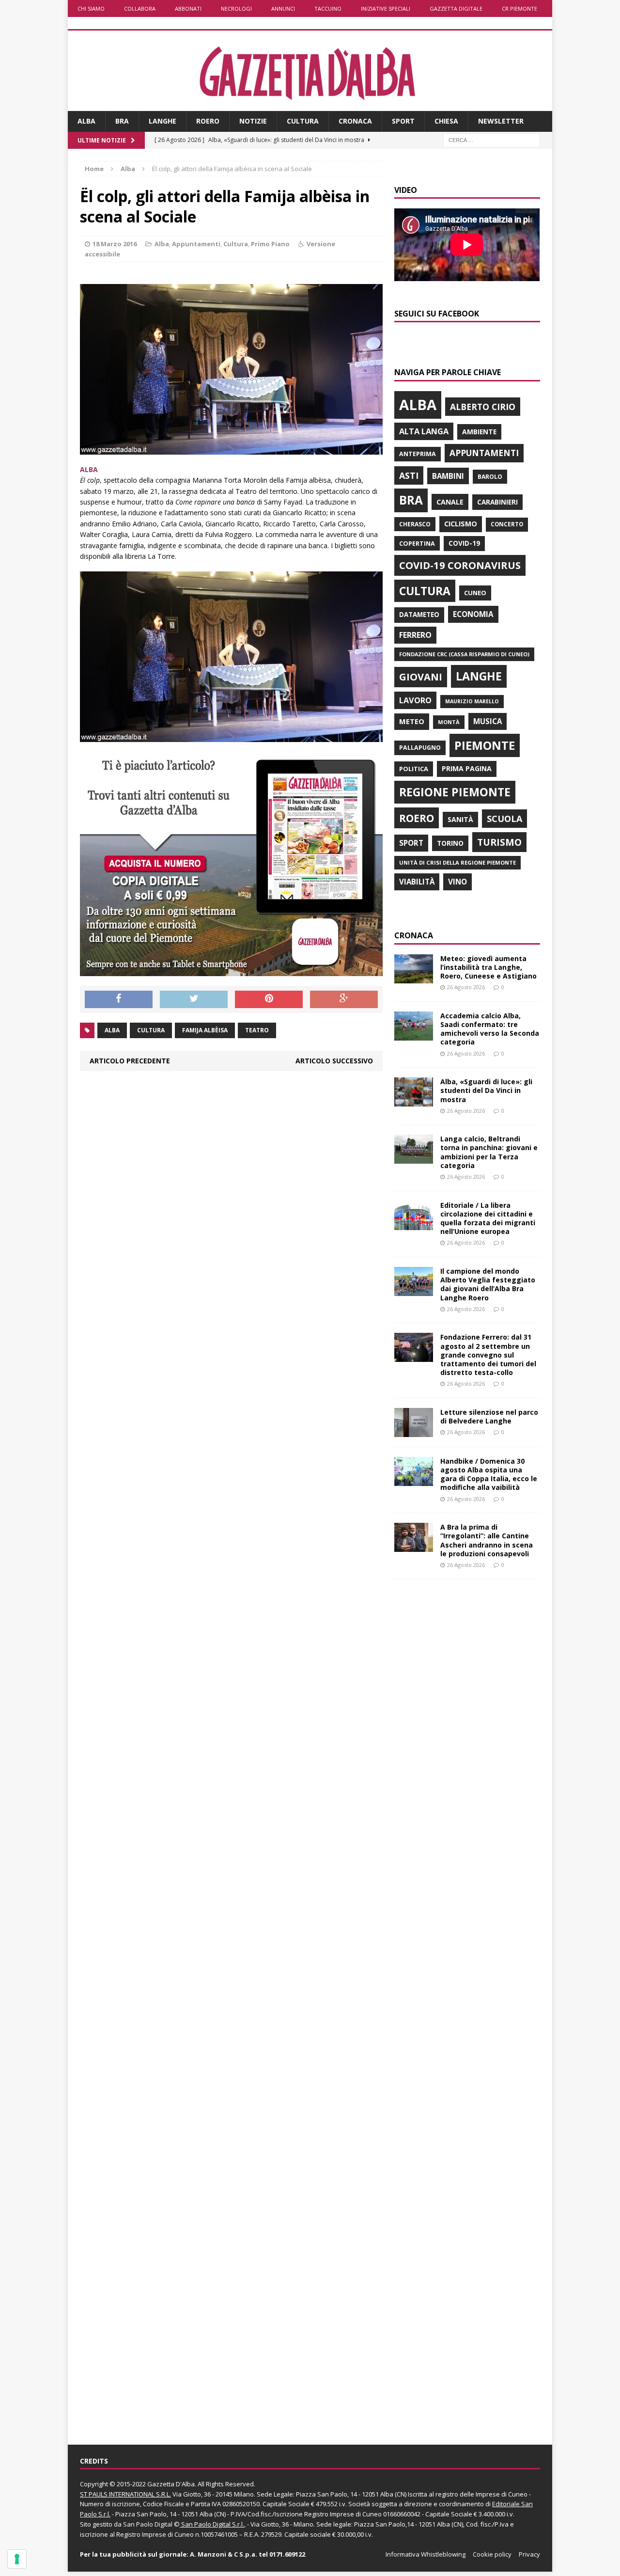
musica (488, 721)
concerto (507, 524)
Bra (122, 121)
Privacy (529, 2554)
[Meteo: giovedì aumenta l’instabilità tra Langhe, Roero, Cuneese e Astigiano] (414, 977)
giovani (421, 677)
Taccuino (328, 8)
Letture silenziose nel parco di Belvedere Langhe (489, 1416)
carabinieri (497, 502)
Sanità (460, 819)
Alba (86, 121)
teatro (257, 1030)
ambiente (479, 432)
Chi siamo (91, 8)
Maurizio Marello (472, 701)
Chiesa (446, 121)
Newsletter (501, 121)
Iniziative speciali (386, 8)
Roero (208, 121)
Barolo (490, 477)
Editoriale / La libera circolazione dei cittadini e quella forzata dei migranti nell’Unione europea (488, 1218)
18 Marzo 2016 (115, 244)
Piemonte (485, 745)
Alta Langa (424, 431)
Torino (450, 843)
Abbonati (188, 8)
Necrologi (236, 8)
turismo (499, 842)
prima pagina (467, 768)
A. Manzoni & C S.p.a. (224, 2554)
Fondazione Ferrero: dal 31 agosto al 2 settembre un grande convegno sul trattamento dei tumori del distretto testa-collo (488, 1355)
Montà (449, 722)
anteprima (418, 454)
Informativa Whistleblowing (426, 2554)
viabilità (417, 882)
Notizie (253, 121)
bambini (448, 476)
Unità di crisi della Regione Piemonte (457, 862)
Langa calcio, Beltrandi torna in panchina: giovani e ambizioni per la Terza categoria (489, 1152)
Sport (403, 121)
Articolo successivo (334, 1061)
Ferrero (415, 635)
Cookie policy (492, 2554)
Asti (409, 475)
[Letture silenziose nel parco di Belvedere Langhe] (414, 1431)
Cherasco (415, 524)
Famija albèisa (205, 1030)
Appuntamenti (196, 244)
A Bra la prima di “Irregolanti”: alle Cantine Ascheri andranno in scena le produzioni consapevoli (487, 1540)
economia (473, 614)
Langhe (163, 121)
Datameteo (419, 615)
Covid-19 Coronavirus (460, 565)
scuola (504, 819)
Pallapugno (420, 748)
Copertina (417, 543)
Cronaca (355, 121)
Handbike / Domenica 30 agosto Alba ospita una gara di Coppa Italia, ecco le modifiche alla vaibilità (489, 1474)
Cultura (303, 121)
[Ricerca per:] (492, 139)
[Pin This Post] (269, 999)
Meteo (412, 721)
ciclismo (461, 524)
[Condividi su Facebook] (119, 999)
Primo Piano (270, 244)
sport (411, 843)
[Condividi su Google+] (344, 999)
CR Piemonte (519, 8)
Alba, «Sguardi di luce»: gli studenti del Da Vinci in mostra (486, 1090)
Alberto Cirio (483, 407)
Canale (450, 502)
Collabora (140, 8)
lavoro (415, 700)
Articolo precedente (130, 1061)
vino (457, 882)
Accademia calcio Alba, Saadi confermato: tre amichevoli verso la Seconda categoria (490, 1029)
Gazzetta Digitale (456, 8)
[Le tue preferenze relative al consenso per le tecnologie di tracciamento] (17, 2559)
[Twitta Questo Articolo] (194, 999)
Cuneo (475, 593)
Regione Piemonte (455, 792)
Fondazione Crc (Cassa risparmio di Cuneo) (464, 654)
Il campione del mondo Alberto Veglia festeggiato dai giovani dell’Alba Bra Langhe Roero (488, 1284)
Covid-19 (464, 543)
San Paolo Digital (148, 2524)
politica (414, 769)
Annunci (283, 8)
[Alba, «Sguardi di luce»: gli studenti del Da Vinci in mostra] (414, 1101)
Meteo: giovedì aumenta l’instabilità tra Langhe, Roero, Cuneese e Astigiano (488, 967)
